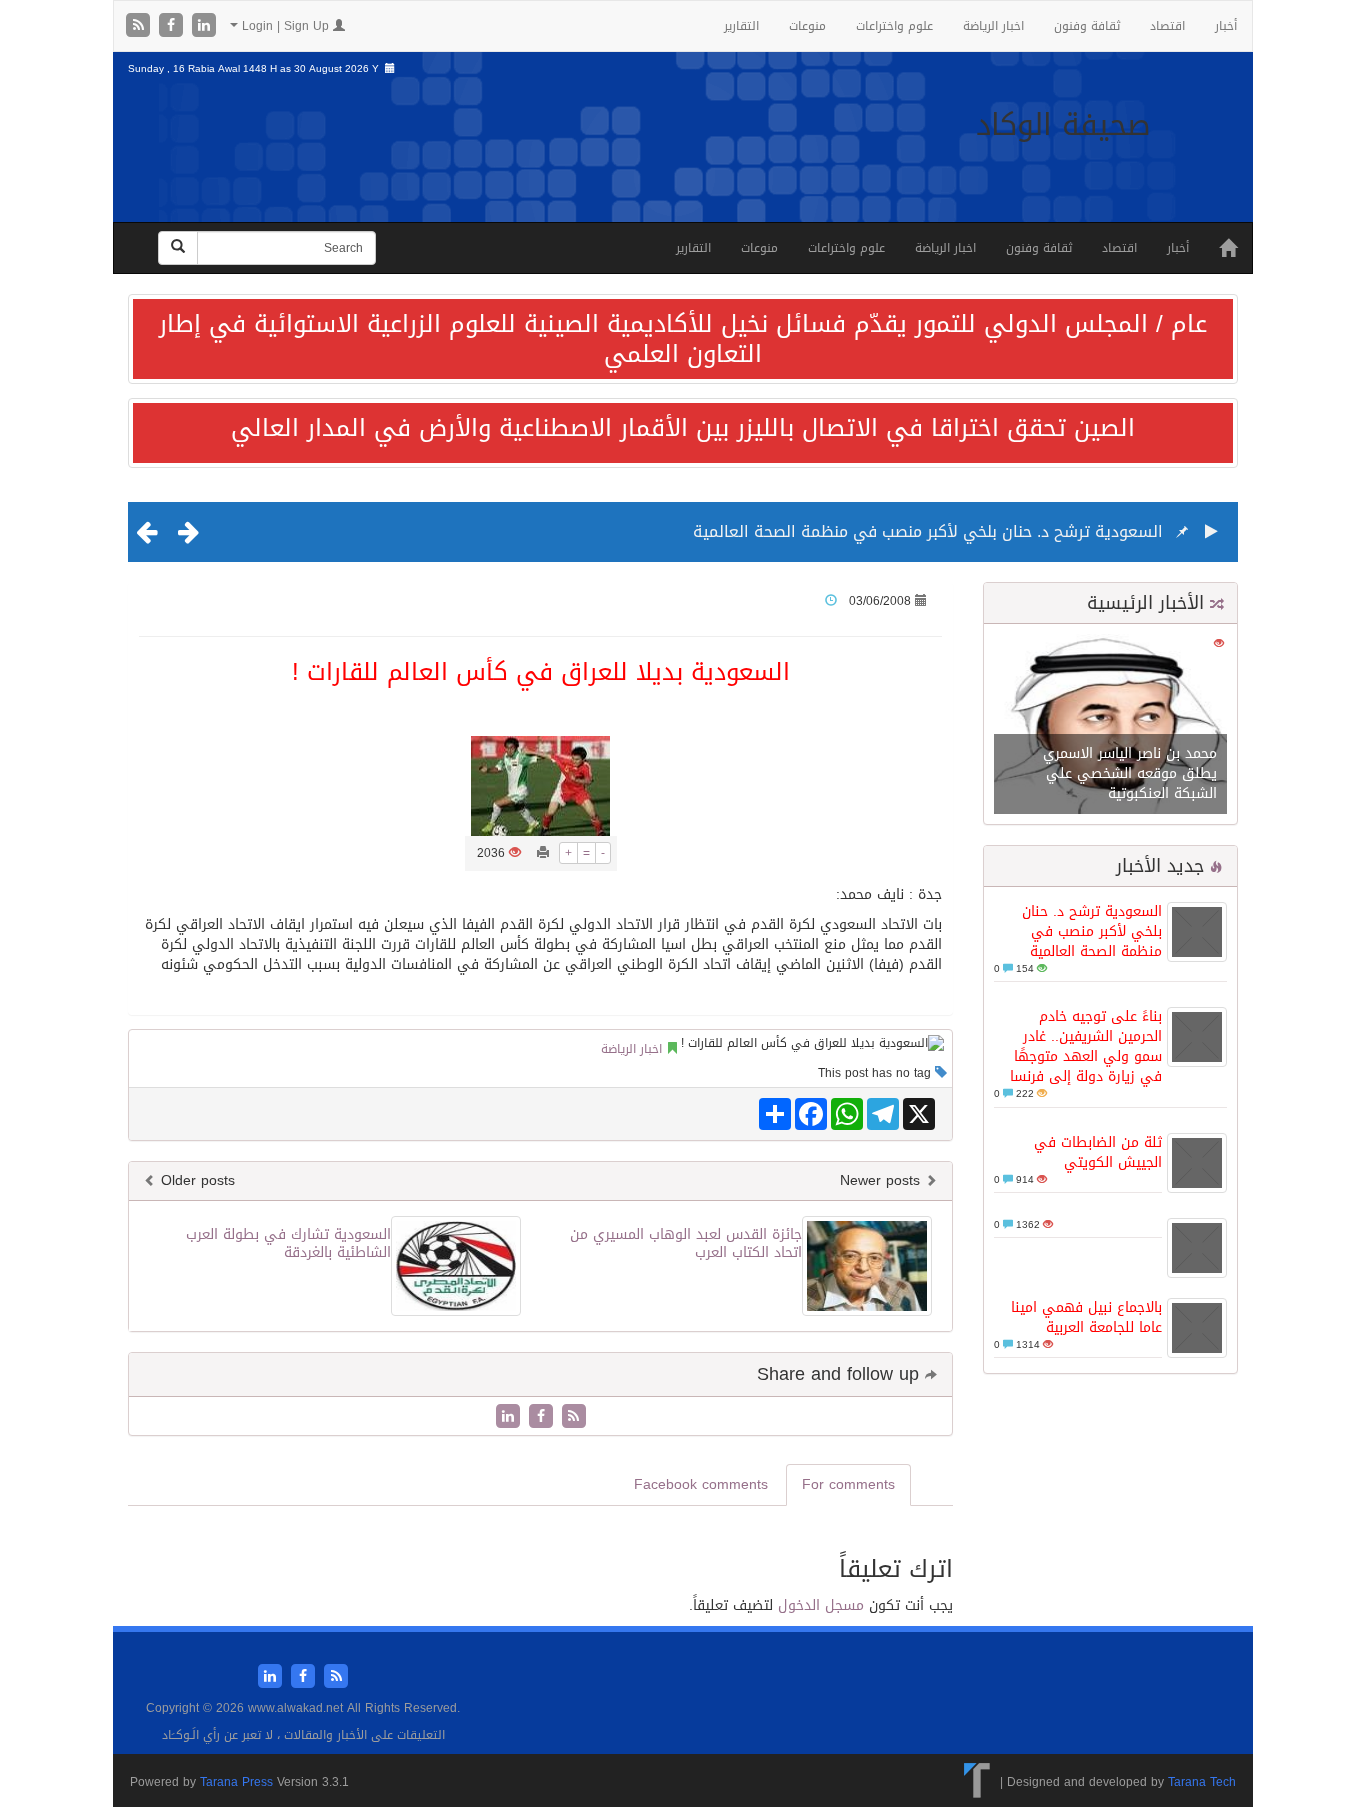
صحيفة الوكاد (1063, 125)
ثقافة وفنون (1087, 26)
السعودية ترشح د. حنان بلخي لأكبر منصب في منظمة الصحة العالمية (928, 531)
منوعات (807, 26)
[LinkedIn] (204, 26)
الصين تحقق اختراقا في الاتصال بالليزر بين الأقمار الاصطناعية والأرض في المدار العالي (683, 428)
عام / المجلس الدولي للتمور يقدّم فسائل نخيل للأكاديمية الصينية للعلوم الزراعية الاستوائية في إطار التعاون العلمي (683, 339)
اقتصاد (1167, 26)
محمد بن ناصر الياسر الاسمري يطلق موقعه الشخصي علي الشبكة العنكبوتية (1130, 773)
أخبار (1226, 26)
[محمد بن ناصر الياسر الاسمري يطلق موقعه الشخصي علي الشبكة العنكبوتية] (1110, 725)
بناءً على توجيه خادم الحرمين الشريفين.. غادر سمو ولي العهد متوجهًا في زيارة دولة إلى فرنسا (1086, 1046)
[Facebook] (173, 26)
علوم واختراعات (894, 26)
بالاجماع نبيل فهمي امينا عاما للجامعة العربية (1086, 1317)
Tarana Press (236, 1782)
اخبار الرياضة (993, 26)
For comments (848, 1484)
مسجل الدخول (821, 1605)
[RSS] (140, 26)
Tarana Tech (1202, 1782)
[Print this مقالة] (543, 853)
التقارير (741, 26)
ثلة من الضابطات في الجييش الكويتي (1098, 1152)
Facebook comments (701, 1484)
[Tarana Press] (977, 1782)
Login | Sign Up (285, 26)
